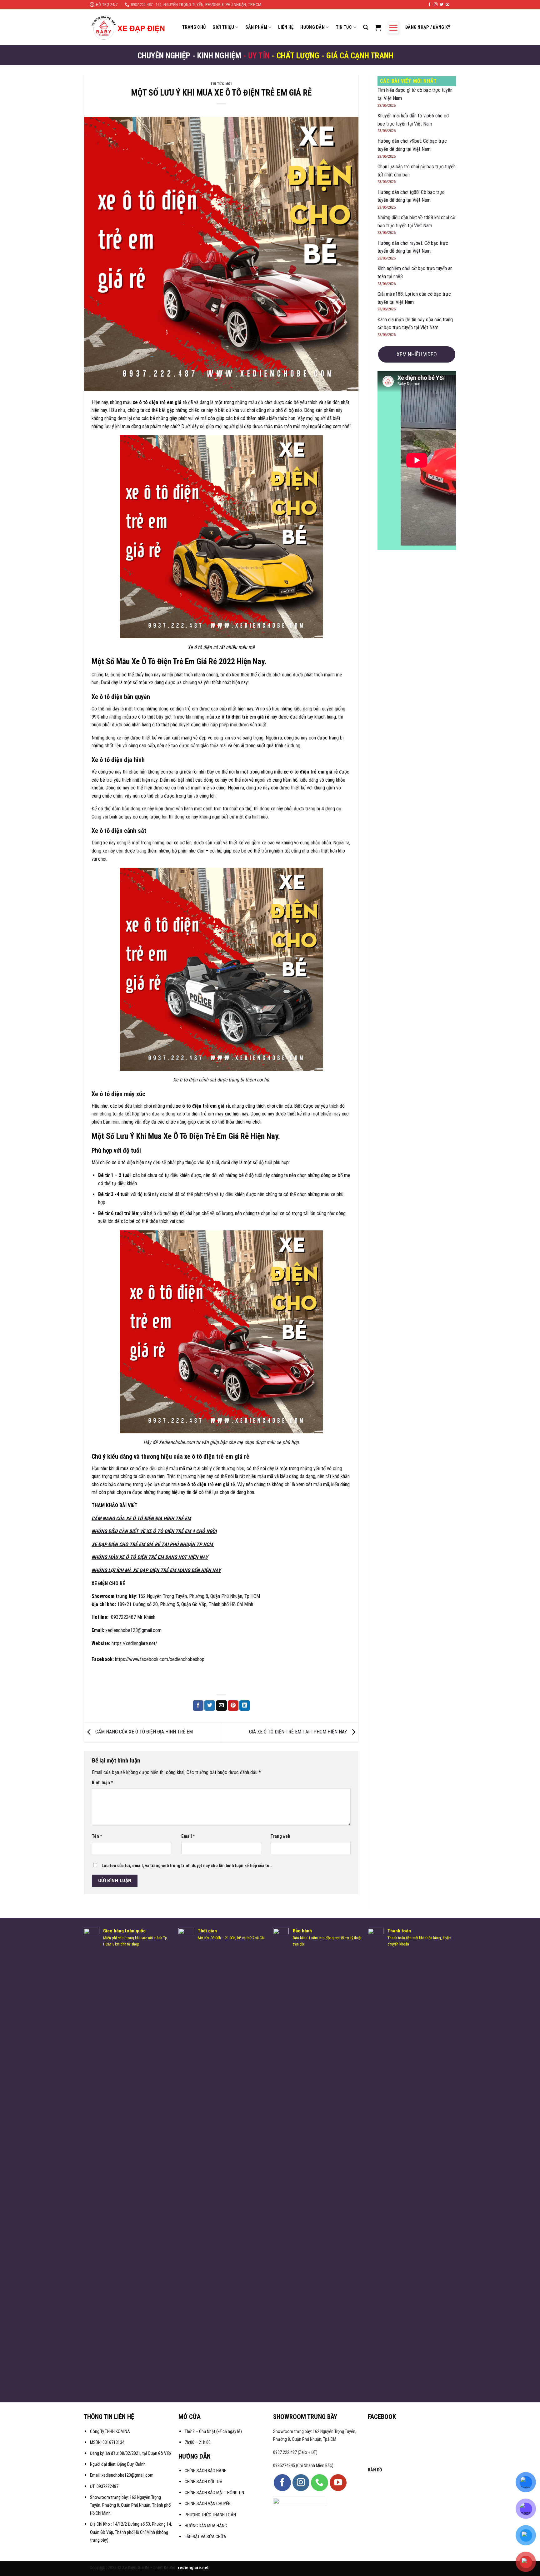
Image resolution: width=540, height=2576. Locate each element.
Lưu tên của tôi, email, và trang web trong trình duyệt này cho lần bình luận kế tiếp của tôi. (187, 1866)
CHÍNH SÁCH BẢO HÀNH (206, 2471)
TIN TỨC (344, 27)
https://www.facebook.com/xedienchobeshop (159, 1659)
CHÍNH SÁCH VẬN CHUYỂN (208, 2504)
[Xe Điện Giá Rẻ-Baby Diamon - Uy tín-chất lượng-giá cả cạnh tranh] (130, 27)
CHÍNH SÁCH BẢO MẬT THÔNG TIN (214, 2493)
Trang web (280, 1836)
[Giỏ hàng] (378, 27)
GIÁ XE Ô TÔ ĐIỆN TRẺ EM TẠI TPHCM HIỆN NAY (299, 1732)
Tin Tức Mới (221, 84)
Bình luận (102, 1783)
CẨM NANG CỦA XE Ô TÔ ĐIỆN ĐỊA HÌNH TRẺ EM (143, 1732)
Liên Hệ (286, 27)
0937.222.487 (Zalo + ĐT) (295, 2452)
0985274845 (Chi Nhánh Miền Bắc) (303, 2466)
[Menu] (393, 27)
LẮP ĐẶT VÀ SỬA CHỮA (205, 2537)
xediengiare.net (193, 2568)
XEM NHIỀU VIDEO (417, 354)
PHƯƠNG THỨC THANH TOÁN (210, 2515)
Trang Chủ (194, 27)
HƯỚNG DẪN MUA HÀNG (206, 2526)
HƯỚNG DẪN (312, 27)
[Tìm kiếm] (366, 27)
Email (188, 1836)
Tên (97, 1836)
